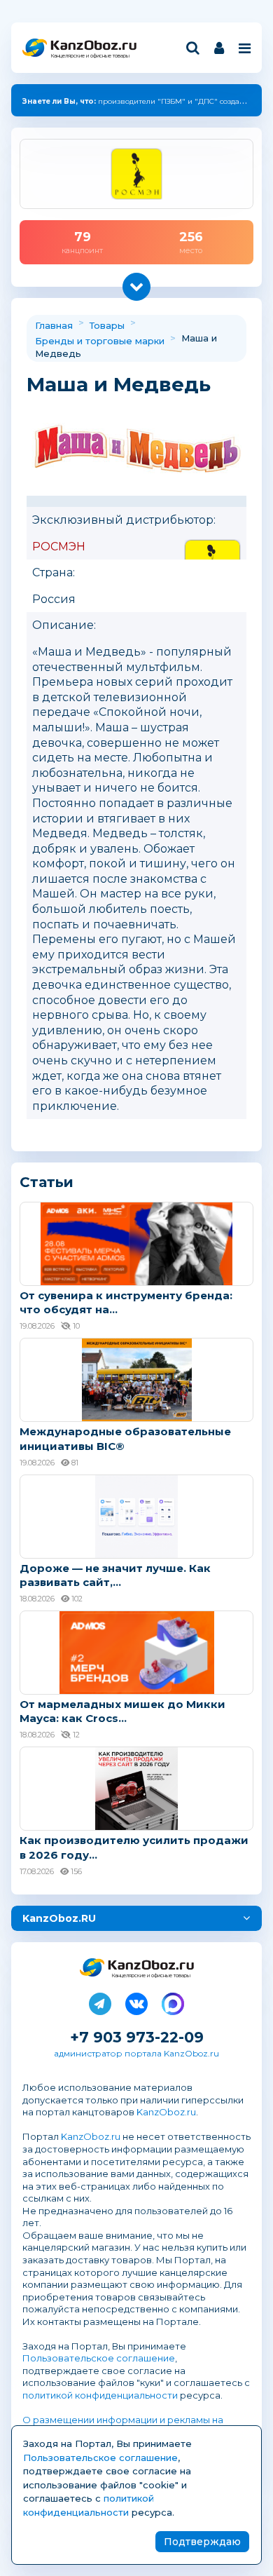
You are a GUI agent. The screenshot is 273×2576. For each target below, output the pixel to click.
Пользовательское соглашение (99, 2358)
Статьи (47, 1182)
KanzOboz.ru (166, 2112)
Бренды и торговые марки (100, 341)
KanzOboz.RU (59, 1918)
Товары (107, 325)
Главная (54, 325)
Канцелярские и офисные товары (90, 56)
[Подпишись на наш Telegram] (100, 2001)
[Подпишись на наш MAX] (173, 2001)
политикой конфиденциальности (100, 2395)
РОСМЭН (59, 547)
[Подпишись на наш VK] (136, 2001)
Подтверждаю (202, 2542)
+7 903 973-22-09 (137, 2037)
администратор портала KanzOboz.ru (136, 2053)
